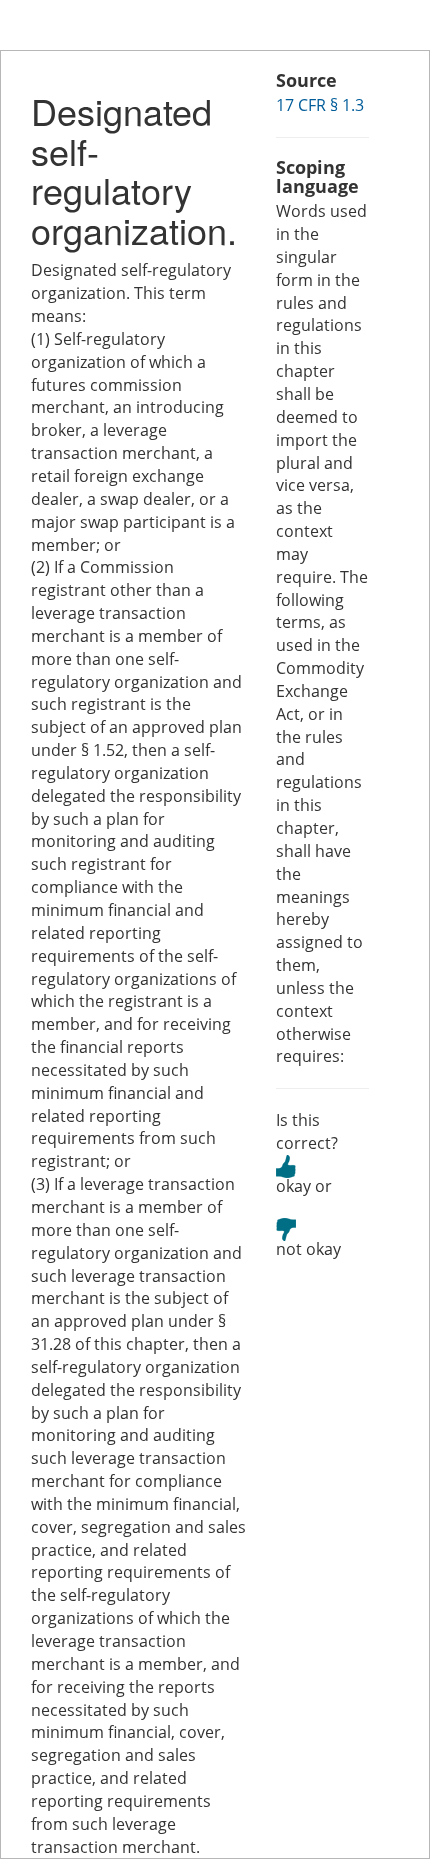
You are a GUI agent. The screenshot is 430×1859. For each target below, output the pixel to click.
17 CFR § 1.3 (320, 105)
